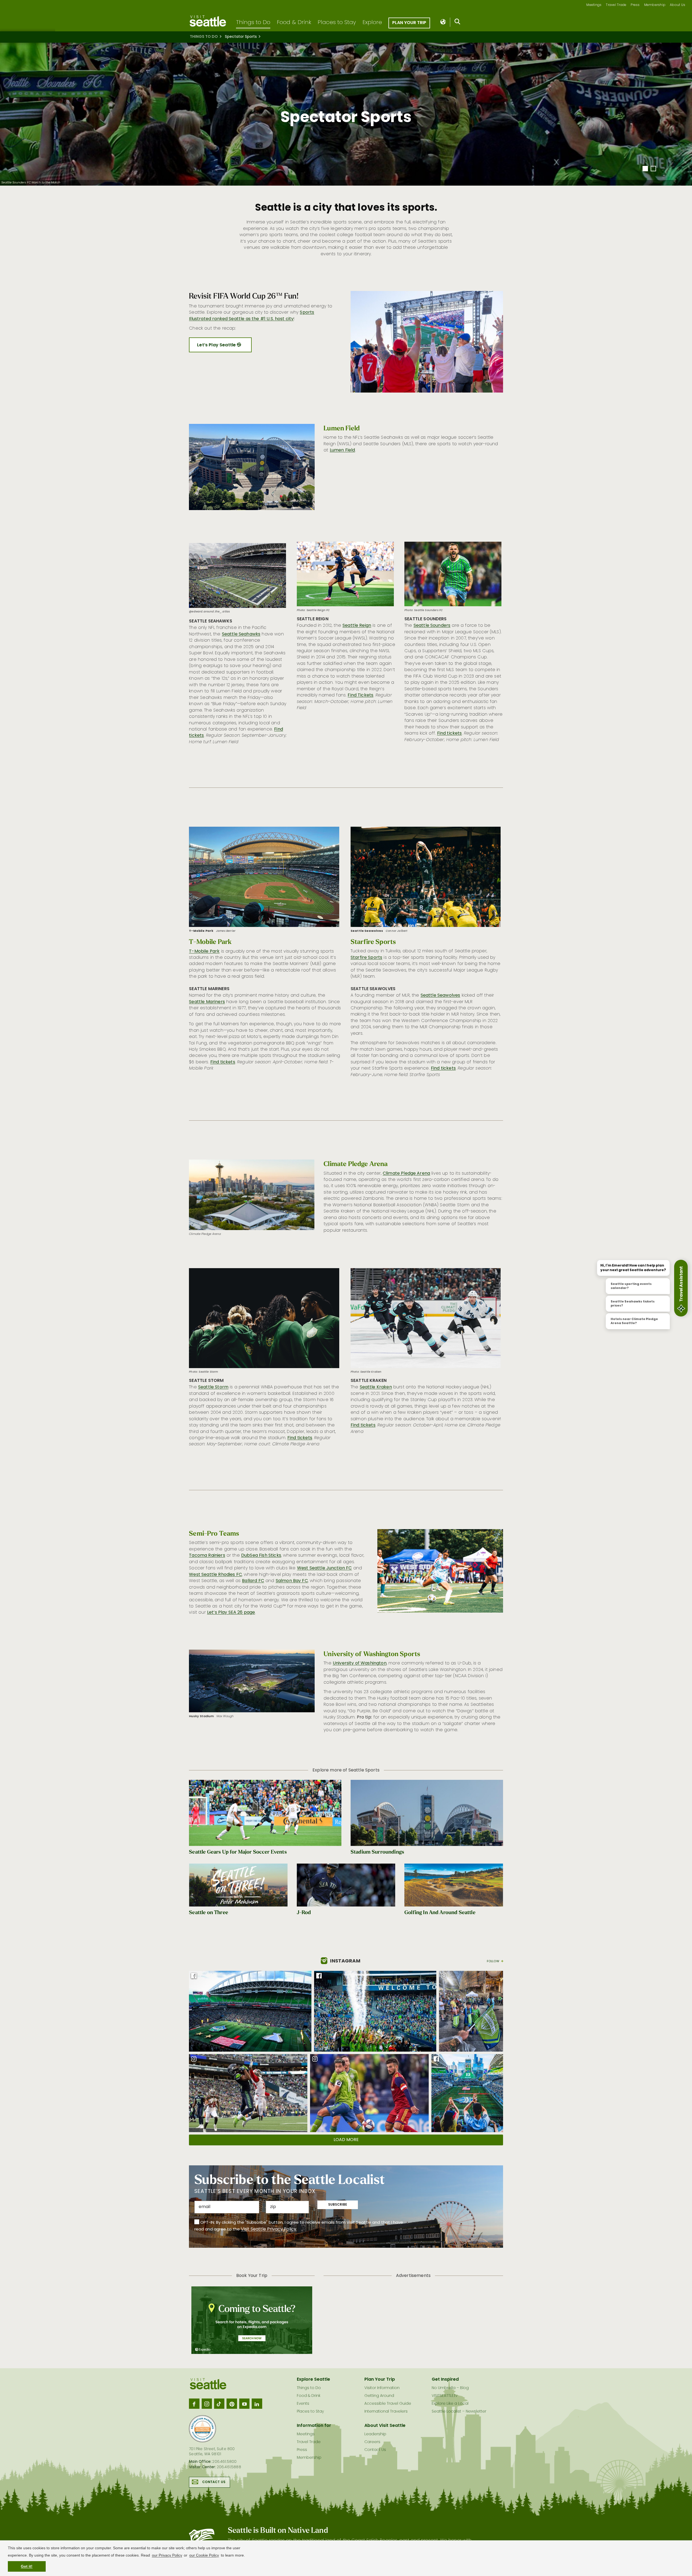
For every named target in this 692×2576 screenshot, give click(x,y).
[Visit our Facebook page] (194, 2404)
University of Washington (360, 1663)
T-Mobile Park (204, 952)
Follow (493, 1961)
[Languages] (443, 22)
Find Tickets (360, 695)
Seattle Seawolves (440, 996)
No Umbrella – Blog (450, 2388)
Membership (655, 5)
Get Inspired (445, 2380)
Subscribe (338, 2205)
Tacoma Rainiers (207, 1556)
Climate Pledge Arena (406, 1174)
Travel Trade (616, 5)
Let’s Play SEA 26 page (231, 1613)
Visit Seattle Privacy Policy (269, 2229)
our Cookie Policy (204, 2555)
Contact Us (214, 2482)
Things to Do (253, 23)
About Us (678, 5)
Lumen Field (342, 450)
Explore (372, 23)
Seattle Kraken (376, 1387)
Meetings (594, 5)
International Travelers (386, 2412)
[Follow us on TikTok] (219, 2404)
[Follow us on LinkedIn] (257, 2404)
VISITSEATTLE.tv (445, 2396)
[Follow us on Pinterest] (232, 2404)
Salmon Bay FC (292, 1581)
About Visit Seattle (385, 2426)
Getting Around (379, 2396)
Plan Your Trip (409, 23)
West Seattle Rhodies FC (215, 1575)
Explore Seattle (313, 2380)
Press (635, 5)
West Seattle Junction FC (325, 1568)
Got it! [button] (27, 2566)
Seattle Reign (357, 626)
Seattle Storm (213, 1387)
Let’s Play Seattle (217, 345)
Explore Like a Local (450, 2404)
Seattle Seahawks (241, 634)
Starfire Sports (366, 958)
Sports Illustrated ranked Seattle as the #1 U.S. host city (252, 316)
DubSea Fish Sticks (261, 1556)
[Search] (458, 23)
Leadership (375, 2434)
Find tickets (450, 733)
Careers (372, 2442)
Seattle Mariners (207, 1002)
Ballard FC (253, 1581)
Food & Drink (294, 23)
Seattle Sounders (432, 626)
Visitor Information (382, 2388)
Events (303, 2404)
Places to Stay (337, 23)
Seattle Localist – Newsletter (459, 2412)
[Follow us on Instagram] (207, 2404)
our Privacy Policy (167, 2555)
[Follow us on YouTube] (244, 2404)
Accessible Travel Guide (388, 2404)
